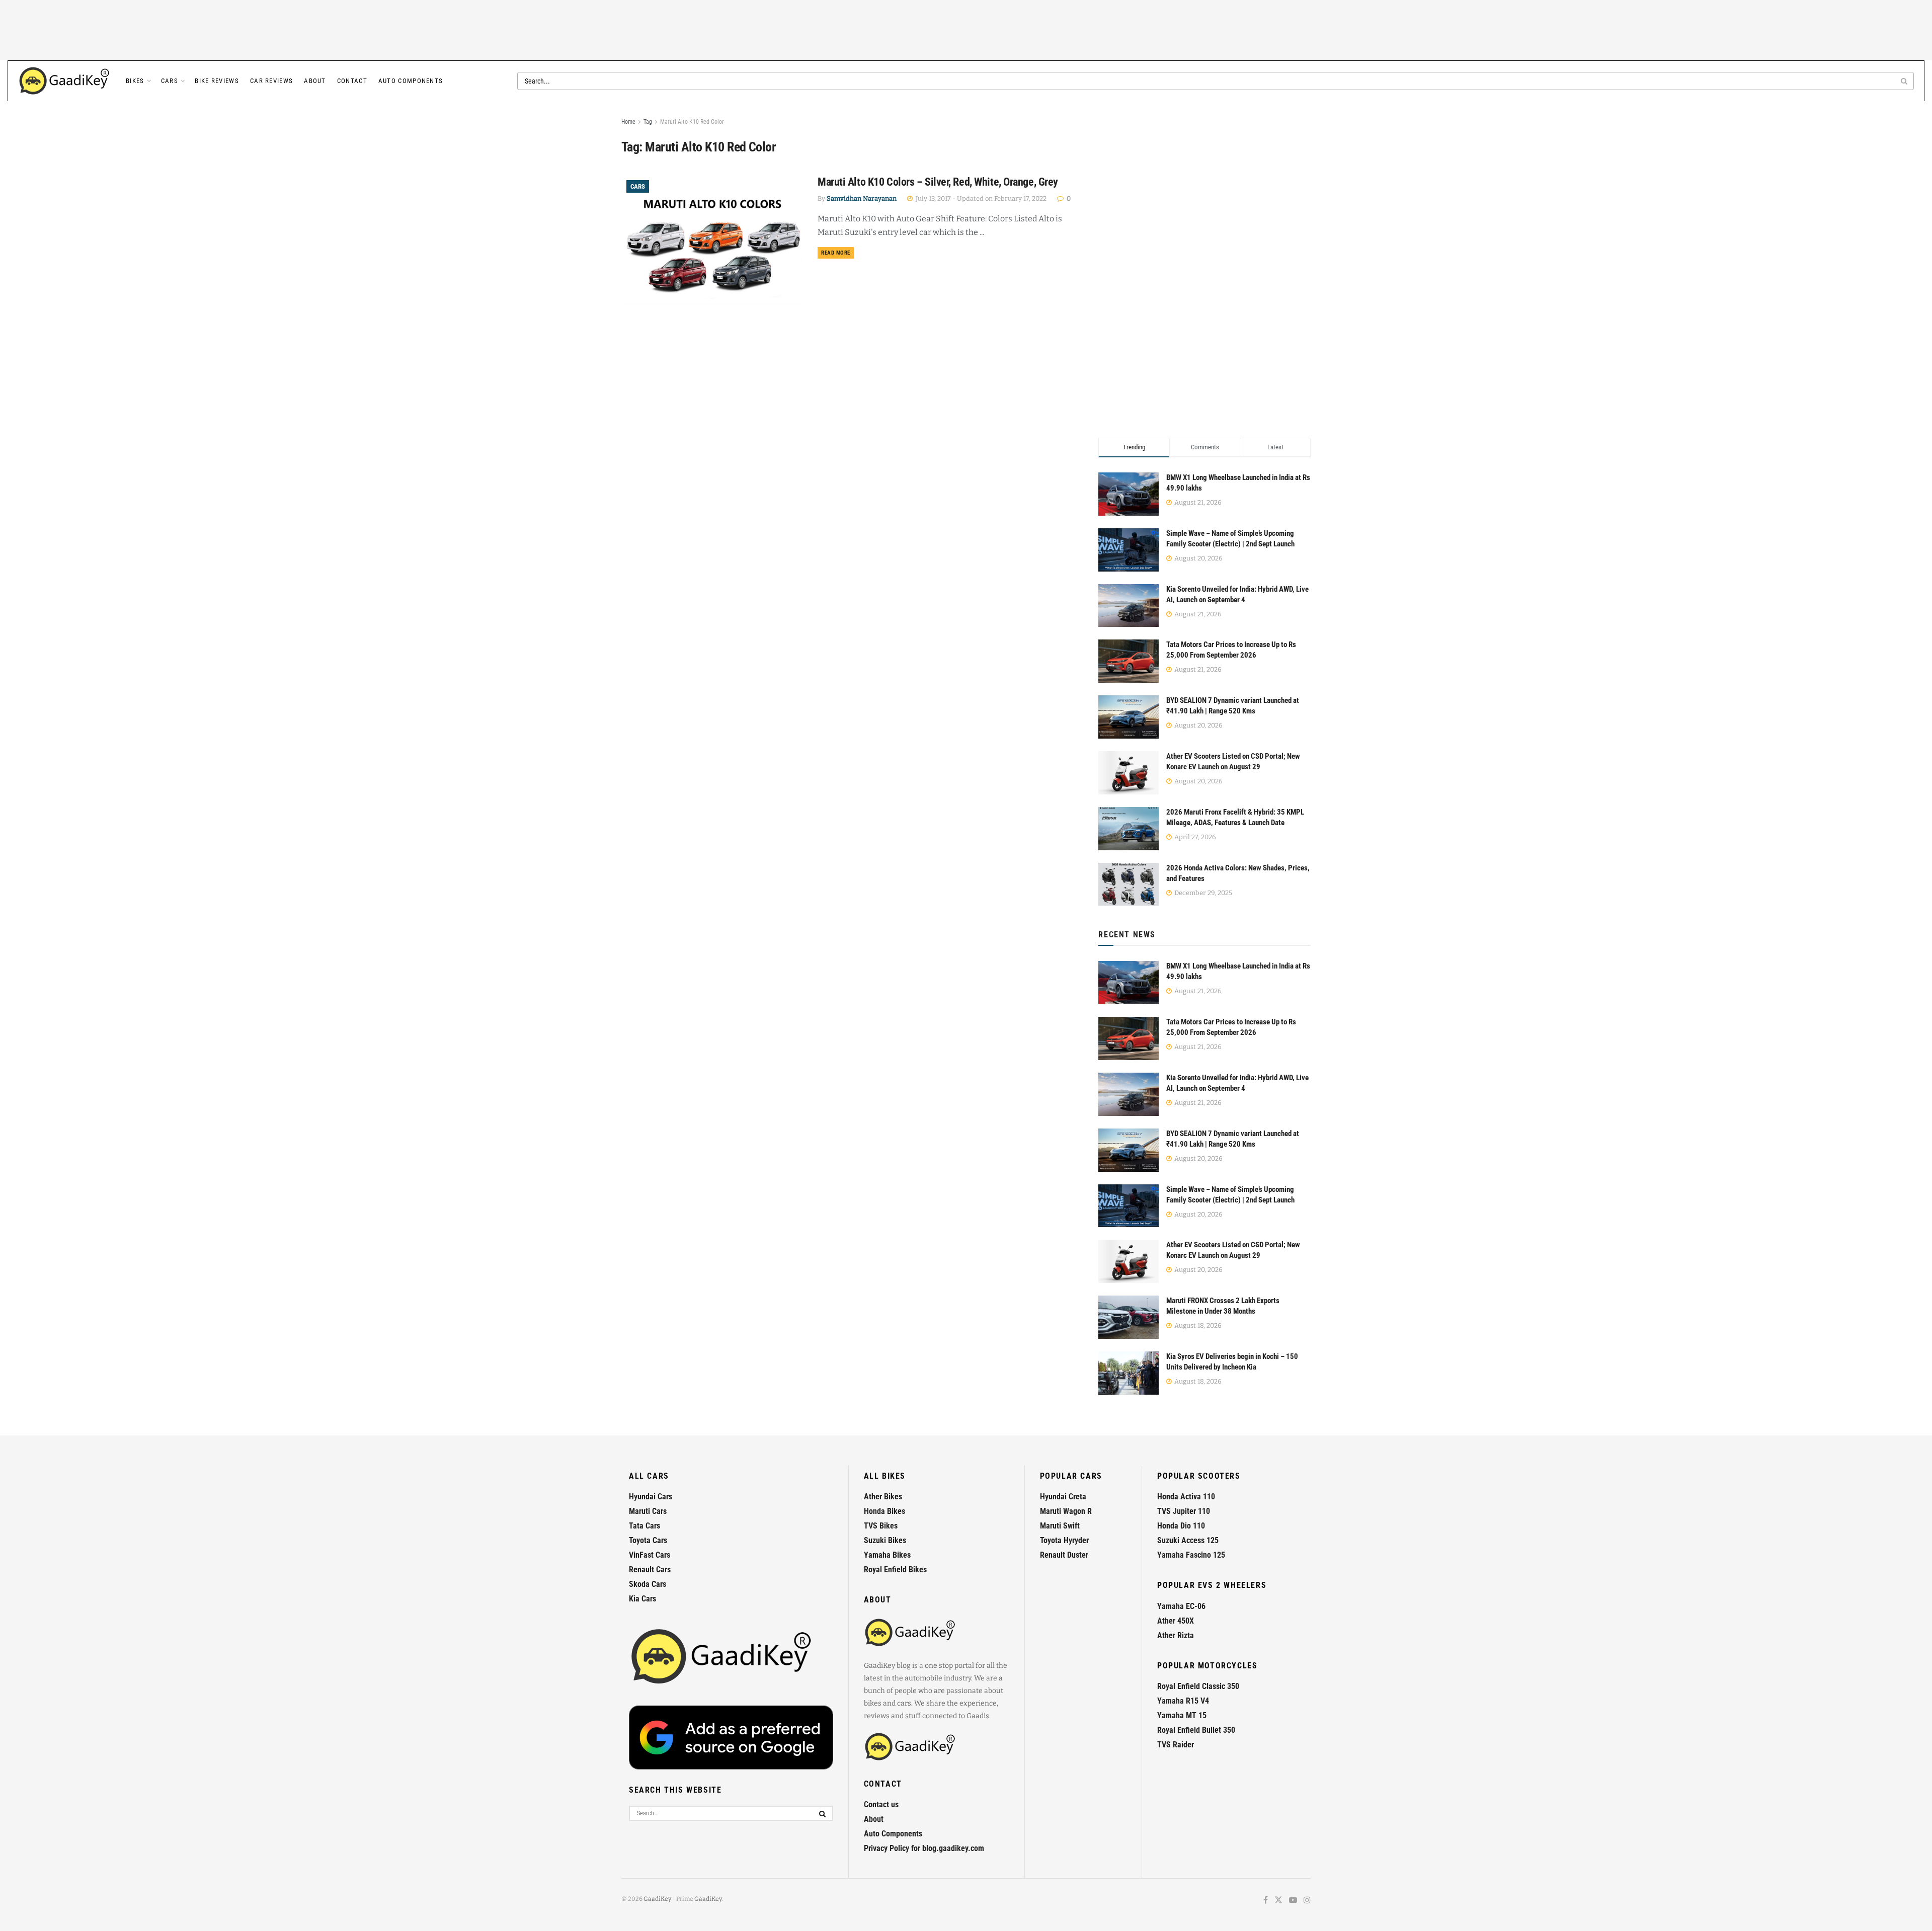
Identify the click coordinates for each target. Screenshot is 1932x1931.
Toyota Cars (648, 1540)
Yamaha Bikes (887, 1555)
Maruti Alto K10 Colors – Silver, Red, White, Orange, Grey (938, 182)
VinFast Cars (650, 1555)
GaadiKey (657, 1899)
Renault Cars (650, 1570)
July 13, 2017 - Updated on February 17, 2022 (980, 198)
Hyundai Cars (651, 1497)
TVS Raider (1176, 1745)
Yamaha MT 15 (1182, 1715)
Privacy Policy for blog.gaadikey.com (924, 1848)
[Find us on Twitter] (1278, 1901)
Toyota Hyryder (1064, 1540)
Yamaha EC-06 (1181, 1606)
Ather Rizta (1176, 1635)
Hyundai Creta (1063, 1497)
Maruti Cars (648, 1511)
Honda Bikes (884, 1511)
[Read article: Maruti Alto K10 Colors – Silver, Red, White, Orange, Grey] (712, 240)
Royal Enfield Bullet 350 (1196, 1730)
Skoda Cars (648, 1584)
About (315, 81)
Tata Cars (645, 1526)
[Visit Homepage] (65, 81)
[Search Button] (1905, 81)
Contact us (881, 1804)
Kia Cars (642, 1599)
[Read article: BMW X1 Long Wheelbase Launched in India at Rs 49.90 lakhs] (1129, 983)
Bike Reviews (217, 81)
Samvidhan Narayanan (862, 198)
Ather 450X (1176, 1621)
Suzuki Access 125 (1188, 1540)
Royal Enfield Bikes (895, 1570)
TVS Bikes (881, 1526)
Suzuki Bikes (885, 1540)
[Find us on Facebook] (1266, 1901)
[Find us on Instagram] (1307, 1901)
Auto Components (411, 81)
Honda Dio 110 (1181, 1526)
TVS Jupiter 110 (1184, 1511)
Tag (648, 122)
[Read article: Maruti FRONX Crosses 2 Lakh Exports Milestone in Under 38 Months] (1129, 1317)
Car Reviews (271, 81)
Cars (170, 81)
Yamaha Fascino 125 (1191, 1555)
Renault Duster (1064, 1555)
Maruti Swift (1060, 1526)
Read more (837, 253)
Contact (352, 81)
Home (628, 122)
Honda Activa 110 (1186, 1497)
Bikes (135, 81)
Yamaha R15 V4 (1183, 1701)
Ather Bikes (883, 1497)
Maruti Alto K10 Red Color (692, 122)
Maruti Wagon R (1066, 1511)
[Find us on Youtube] (1293, 1901)
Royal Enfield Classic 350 (1198, 1686)
